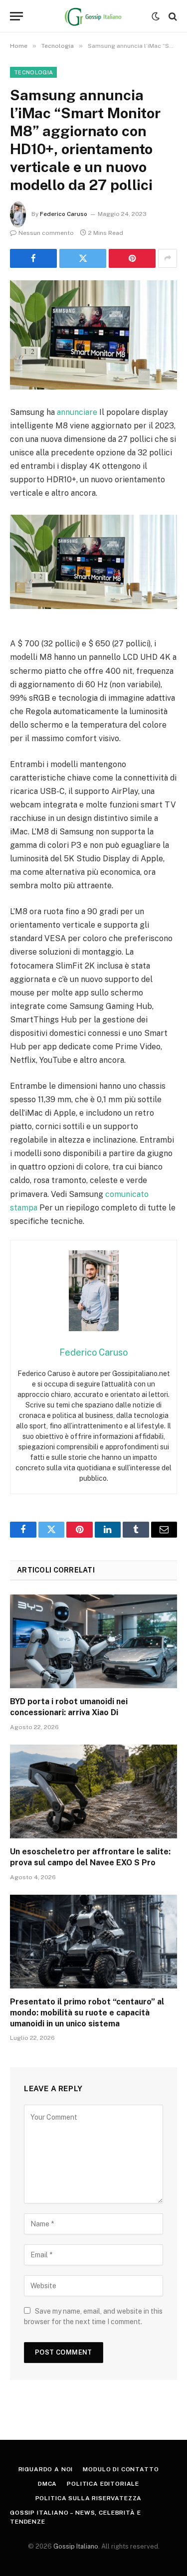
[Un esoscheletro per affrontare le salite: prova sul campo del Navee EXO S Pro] (93, 1791)
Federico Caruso (64, 214)
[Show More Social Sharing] (168, 258)
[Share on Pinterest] (132, 258)
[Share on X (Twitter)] (83, 258)
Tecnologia (33, 72)
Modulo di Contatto (121, 2469)
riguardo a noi (46, 2469)
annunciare (77, 412)
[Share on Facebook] (33, 258)
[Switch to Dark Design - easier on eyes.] (156, 16)
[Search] (172, 16)
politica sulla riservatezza (89, 2498)
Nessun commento (46, 233)
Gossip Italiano (76, 2546)
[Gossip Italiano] (93, 16)
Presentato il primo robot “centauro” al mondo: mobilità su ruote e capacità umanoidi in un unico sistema (87, 2013)
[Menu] (16, 16)
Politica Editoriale (103, 2484)
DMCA (47, 2484)
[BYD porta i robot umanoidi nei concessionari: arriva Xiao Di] (93, 1641)
